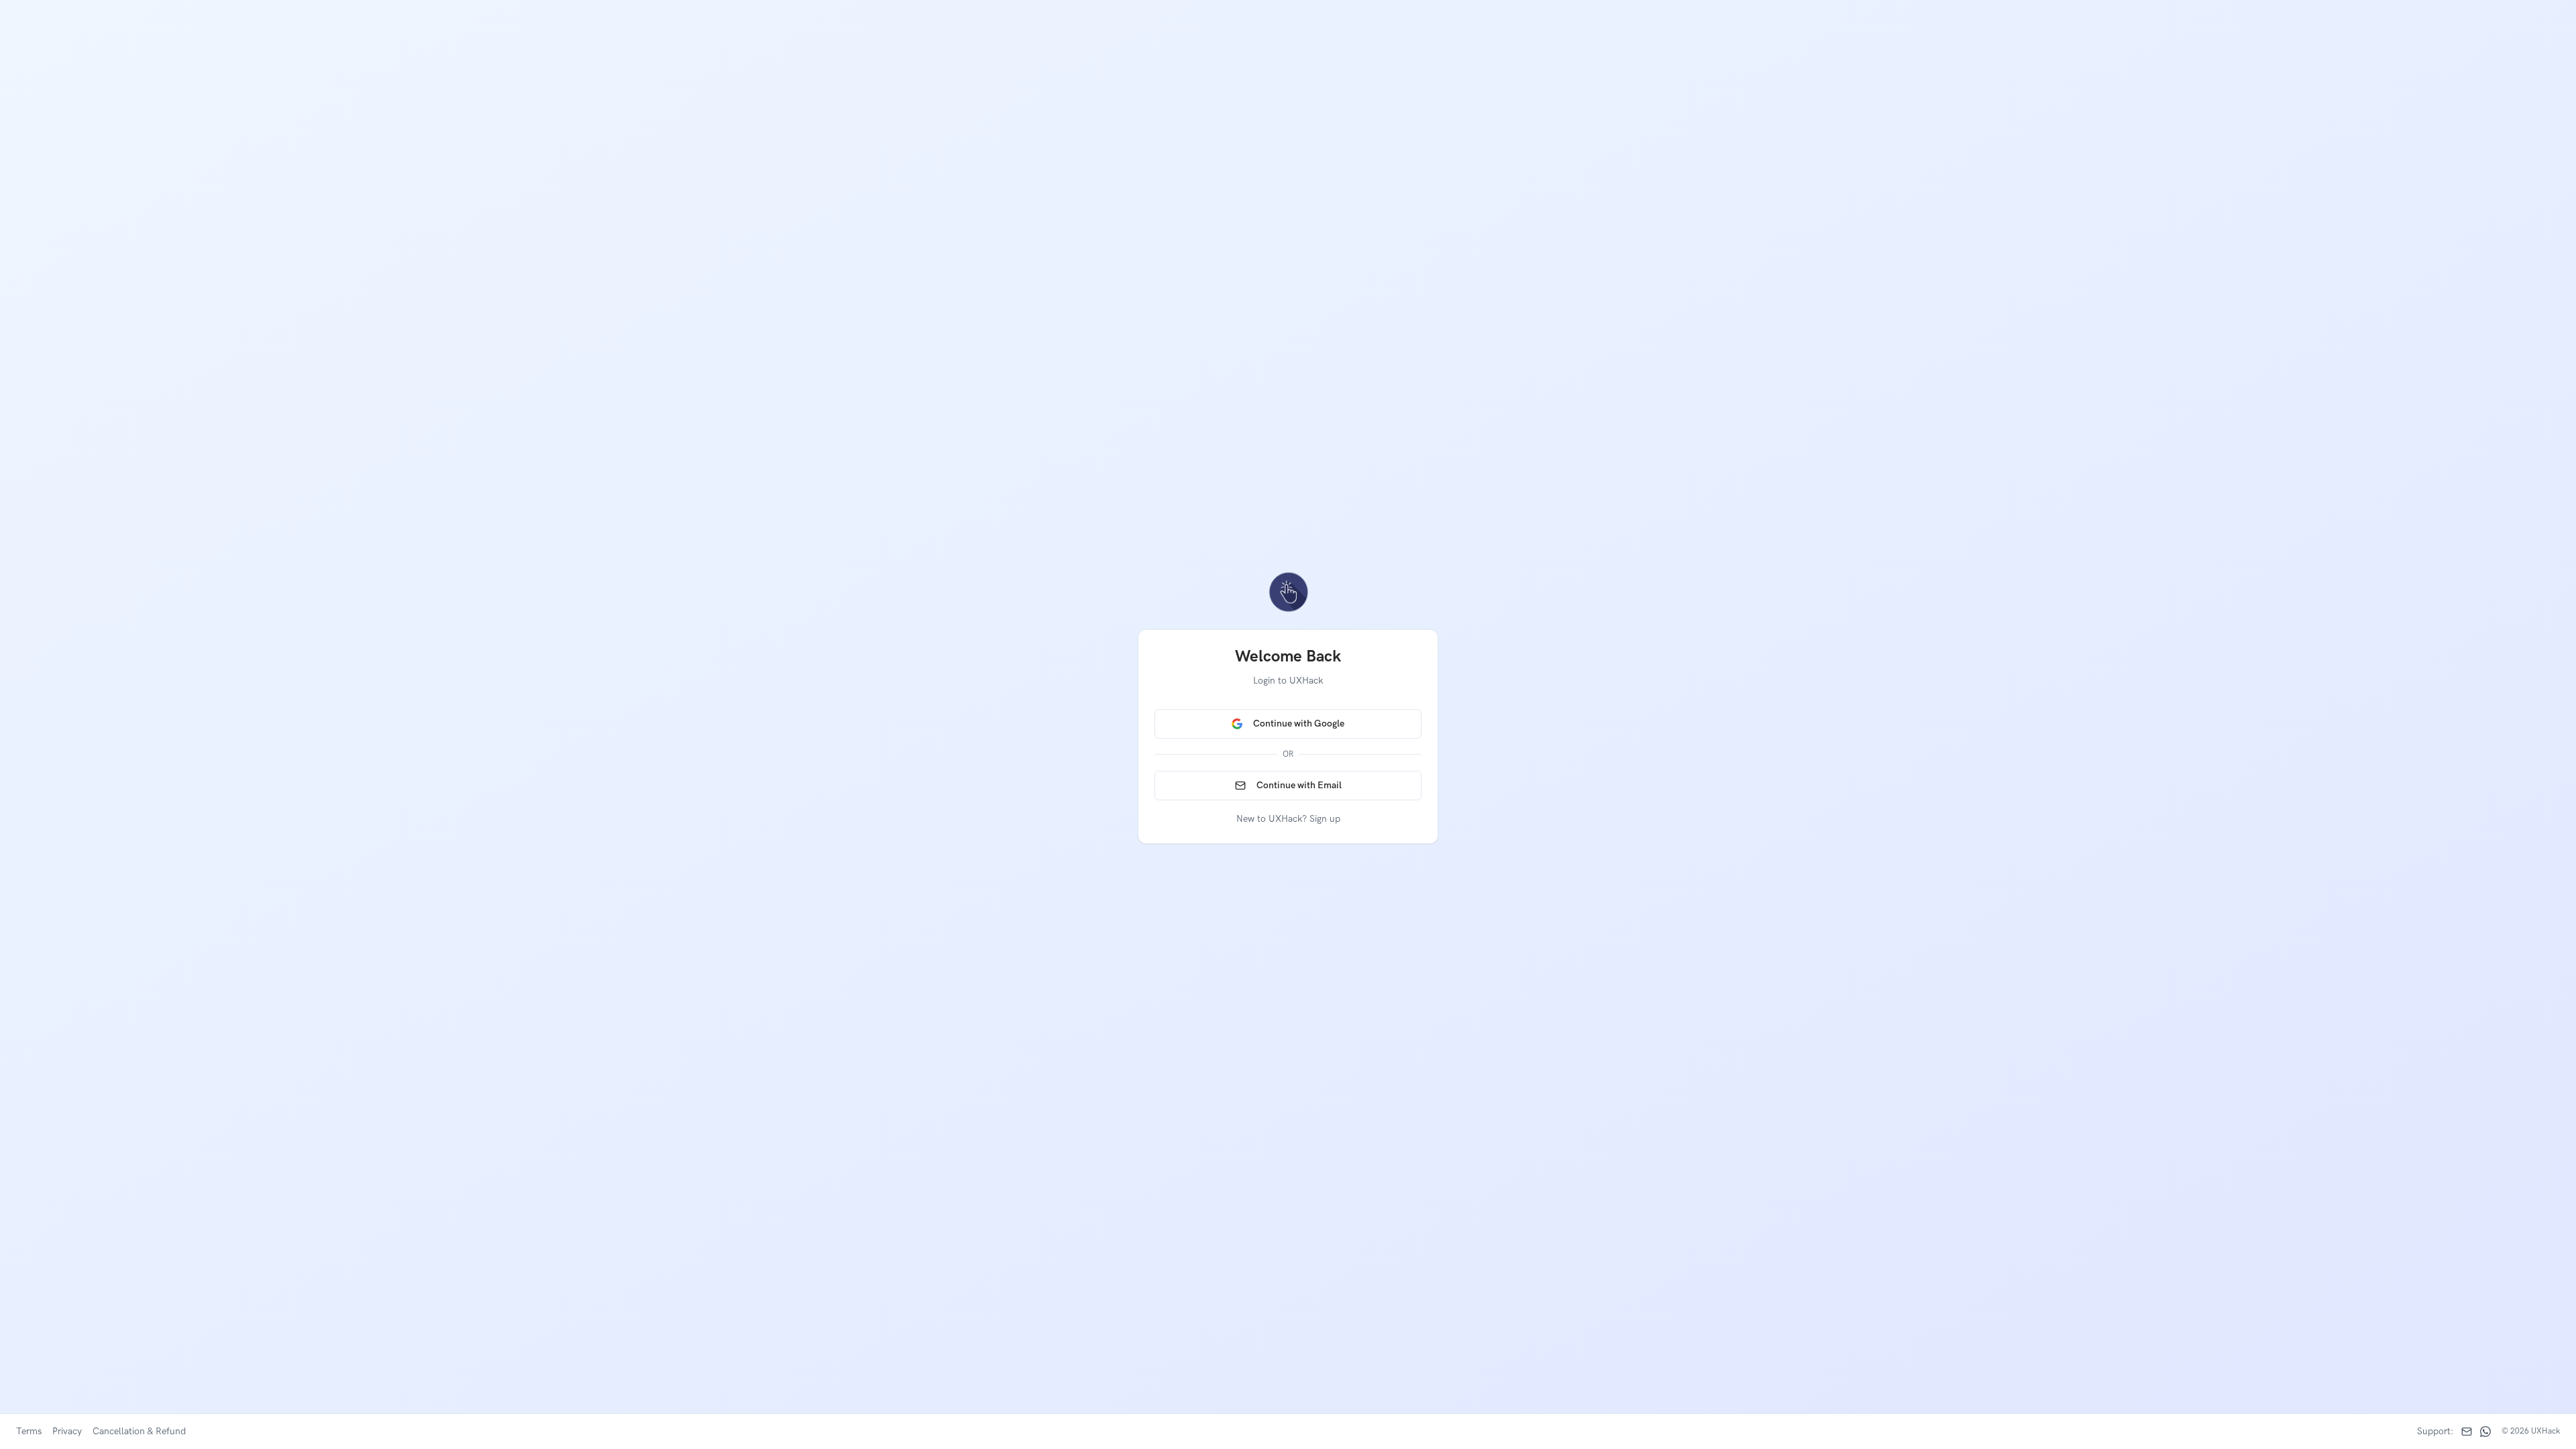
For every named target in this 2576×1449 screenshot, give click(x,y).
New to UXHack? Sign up (1288, 819)
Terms (29, 1431)
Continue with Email (1299, 785)
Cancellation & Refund (139, 1431)
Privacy (67, 1431)
